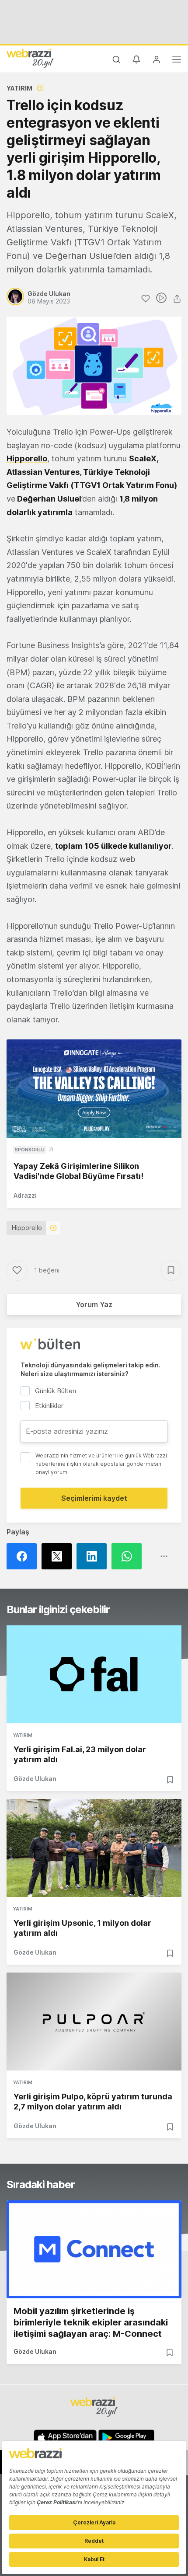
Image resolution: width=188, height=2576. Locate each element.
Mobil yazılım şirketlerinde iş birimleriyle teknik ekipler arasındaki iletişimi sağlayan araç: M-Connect (91, 2322)
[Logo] (30, 58)
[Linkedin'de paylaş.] (94, 1556)
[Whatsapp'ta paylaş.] (129, 1556)
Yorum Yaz (94, 1304)
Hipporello (27, 458)
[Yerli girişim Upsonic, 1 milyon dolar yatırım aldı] (94, 1848)
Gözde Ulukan (35, 1779)
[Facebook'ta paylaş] (24, 1556)
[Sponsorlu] (94, 1089)
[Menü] (177, 61)
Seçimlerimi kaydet (94, 1498)
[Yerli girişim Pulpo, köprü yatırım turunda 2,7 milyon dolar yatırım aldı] (94, 2022)
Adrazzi (25, 1195)
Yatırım (19, 88)
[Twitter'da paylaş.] (59, 1556)
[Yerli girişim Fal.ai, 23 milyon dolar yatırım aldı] (94, 1674)
